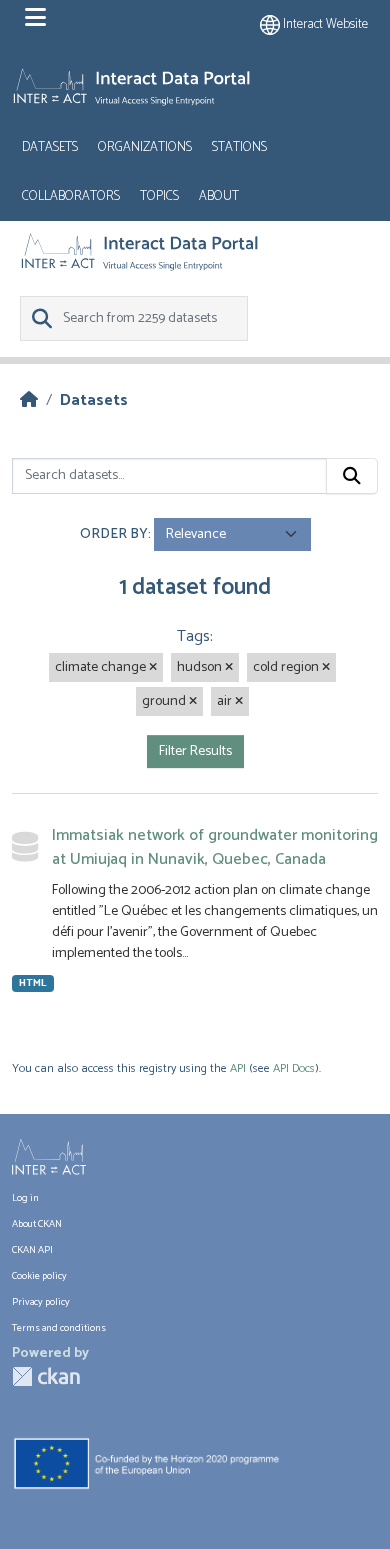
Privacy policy (41, 1302)
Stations (239, 147)
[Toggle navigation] (35, 18)
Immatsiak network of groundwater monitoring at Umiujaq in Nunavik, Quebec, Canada (215, 847)
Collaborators (71, 196)
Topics (159, 196)
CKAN (46, 1376)
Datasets (50, 147)
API (238, 1068)
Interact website (324, 24)
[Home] (29, 400)
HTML (33, 984)
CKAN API (32, 1250)
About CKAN (37, 1224)
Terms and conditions (59, 1328)
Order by (114, 534)
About (219, 196)
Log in (25, 1198)
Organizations (145, 147)
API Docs (294, 1068)
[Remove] (153, 668)
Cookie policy (39, 1276)
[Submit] (352, 476)
